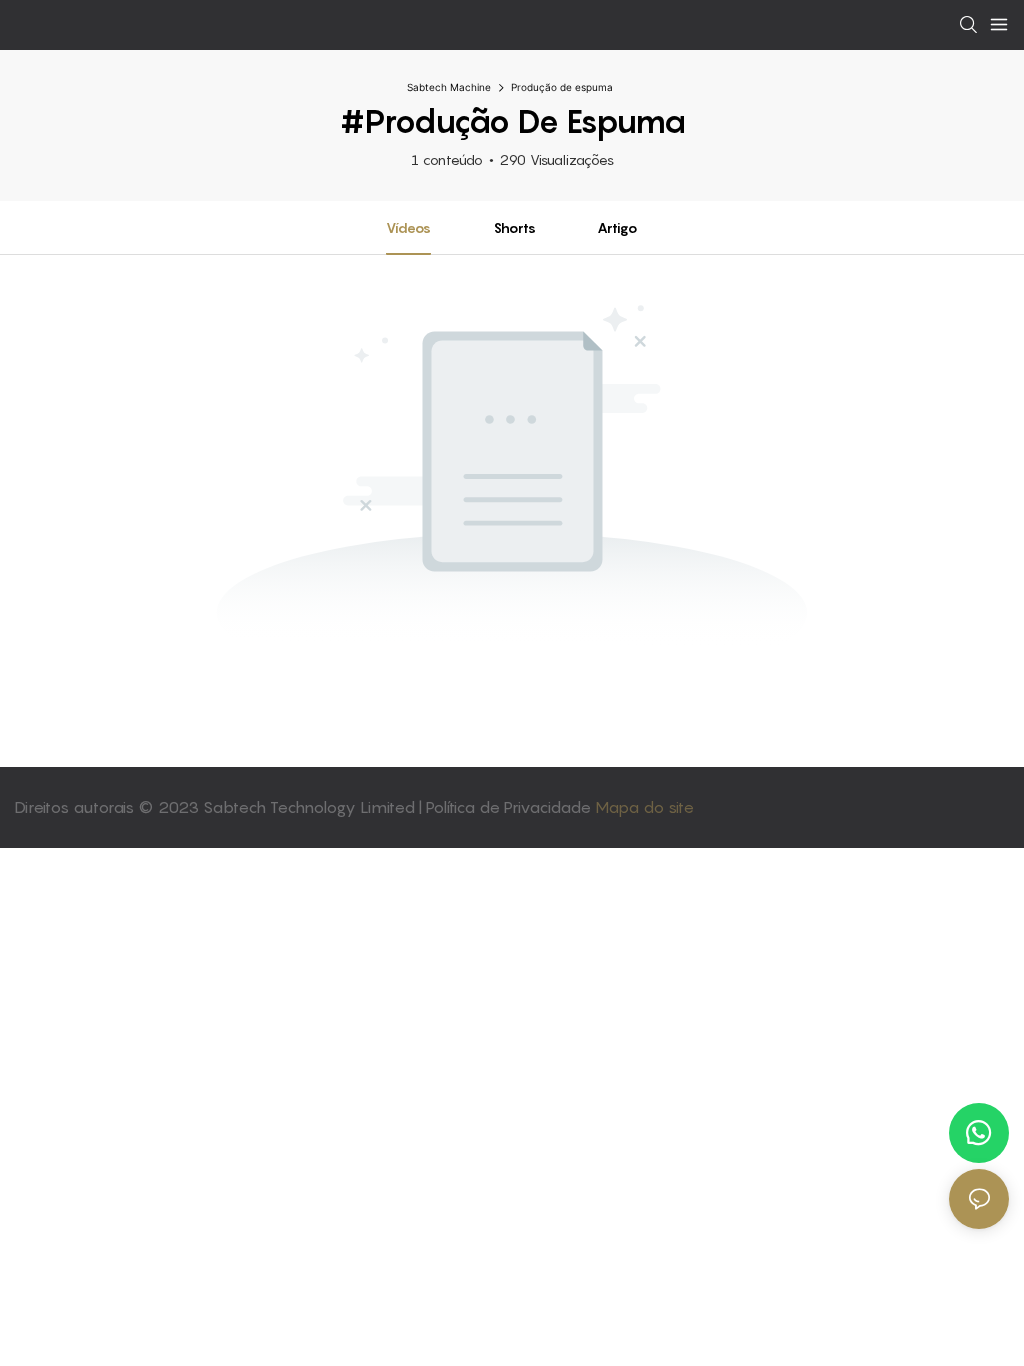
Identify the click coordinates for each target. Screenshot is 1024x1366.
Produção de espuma (562, 87)
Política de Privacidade (510, 807)
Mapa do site (644, 807)
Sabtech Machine (449, 87)
